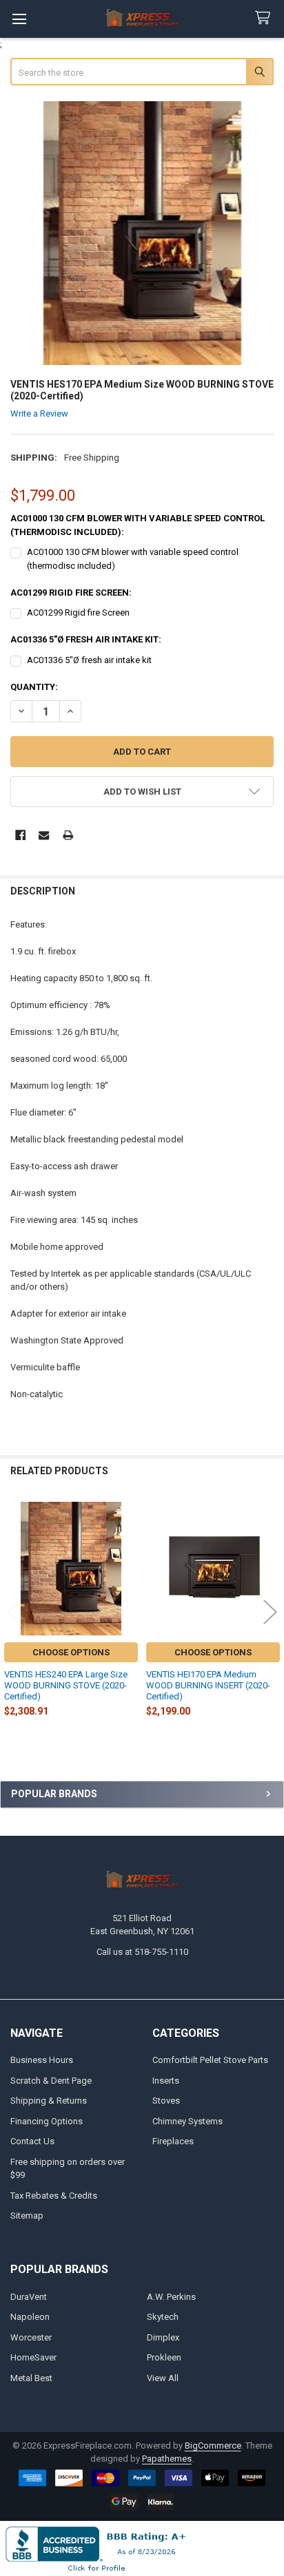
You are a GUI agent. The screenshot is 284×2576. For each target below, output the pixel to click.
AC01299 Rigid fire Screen (78, 612)
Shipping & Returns (49, 2101)
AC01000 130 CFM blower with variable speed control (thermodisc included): (138, 525)
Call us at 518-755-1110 (142, 1952)
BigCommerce (213, 2446)
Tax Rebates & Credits (54, 2196)
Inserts (166, 2081)
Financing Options (47, 2121)
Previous (14, 1612)
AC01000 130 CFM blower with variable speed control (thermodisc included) (133, 559)
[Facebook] (20, 835)
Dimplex (163, 2337)
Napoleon (30, 2317)
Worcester (31, 2337)
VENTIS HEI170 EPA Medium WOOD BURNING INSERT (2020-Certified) (208, 1686)
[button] (142, 792)
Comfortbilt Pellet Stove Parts (210, 2060)
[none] (142, 233)
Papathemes (167, 2459)
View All (163, 2378)
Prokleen (164, 2357)
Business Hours (42, 2060)
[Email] (44, 835)
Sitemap (27, 2216)
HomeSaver (33, 2357)
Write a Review (39, 413)
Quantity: (34, 687)
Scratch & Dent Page (51, 2081)
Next (270, 1612)
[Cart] (265, 18)
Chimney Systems (187, 2121)
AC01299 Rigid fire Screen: (71, 593)
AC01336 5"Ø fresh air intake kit (89, 660)
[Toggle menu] (19, 19)
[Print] (68, 835)
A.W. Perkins (171, 2297)
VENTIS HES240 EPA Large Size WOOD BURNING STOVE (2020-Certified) (66, 1686)
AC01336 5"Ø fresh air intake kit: (86, 639)
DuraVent (29, 2297)
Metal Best (31, 2378)
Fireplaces (173, 2141)
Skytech (163, 2317)
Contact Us (32, 2141)
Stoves (166, 2101)
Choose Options (71, 1652)
